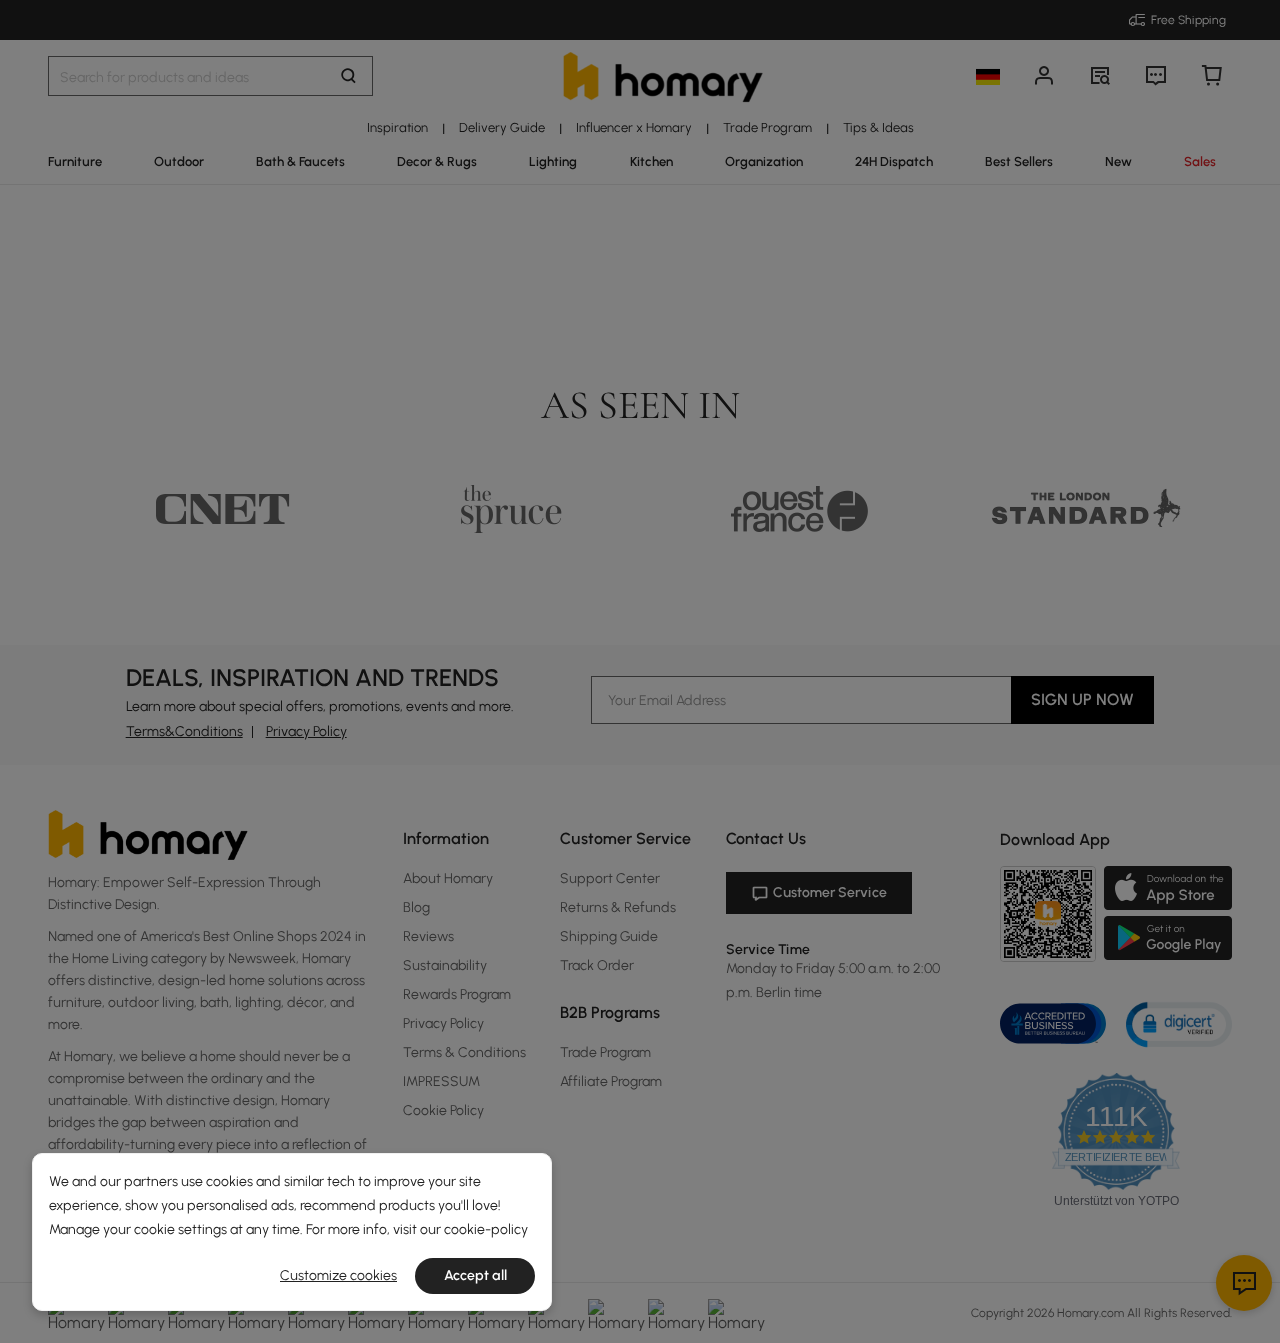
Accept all (475, 1275)
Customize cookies (338, 1275)
